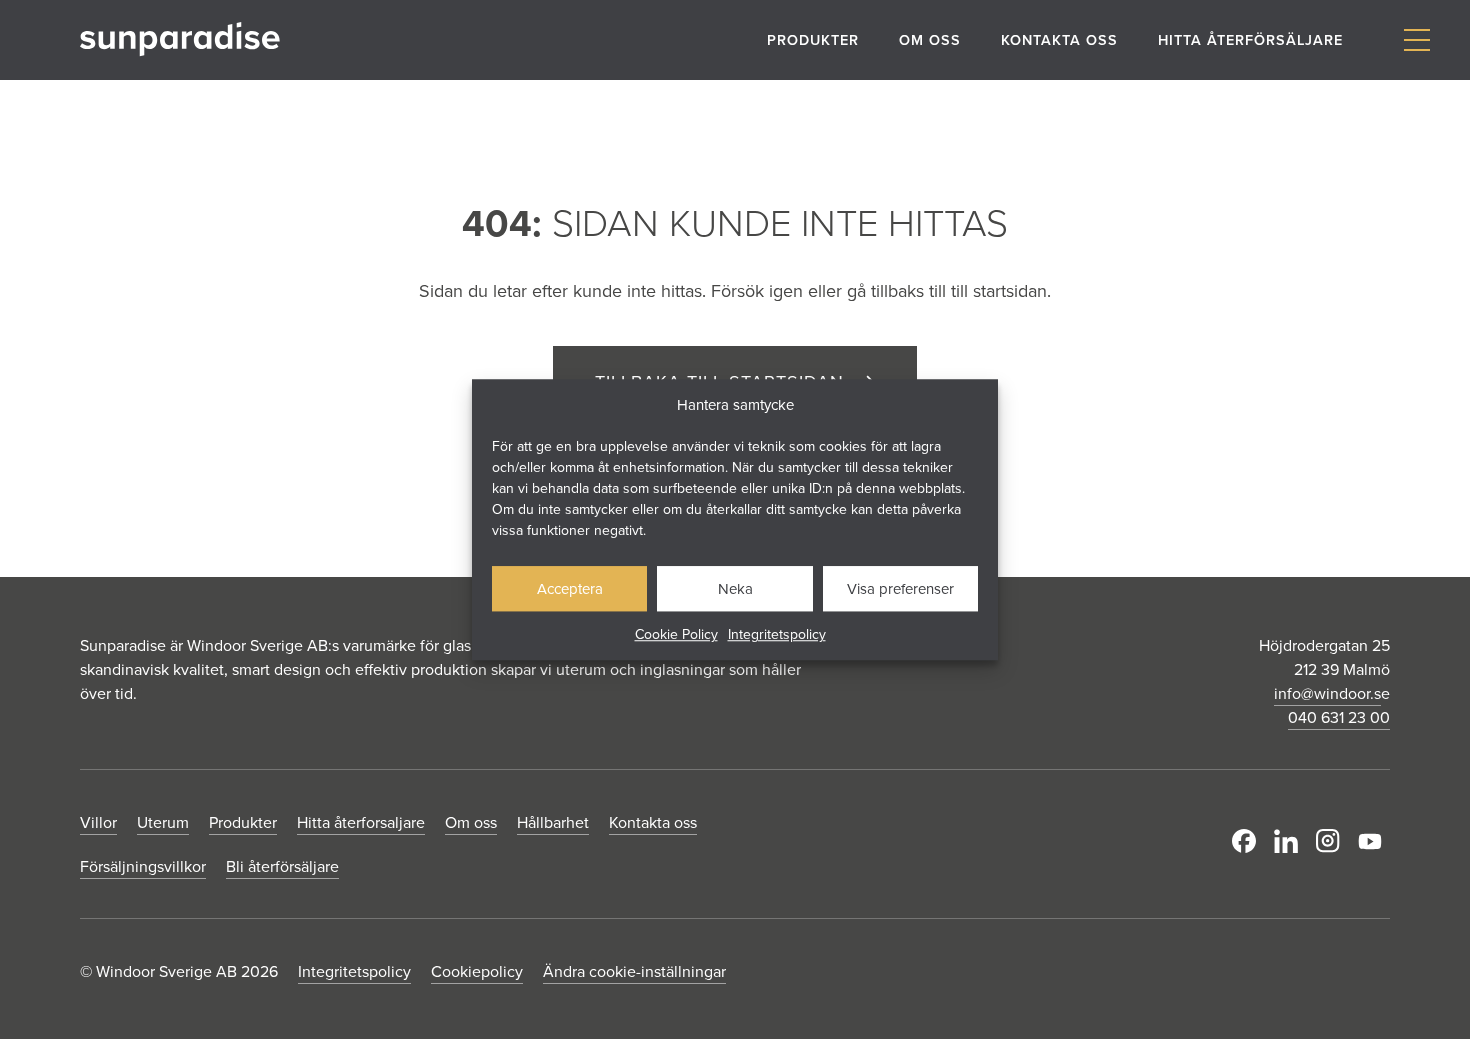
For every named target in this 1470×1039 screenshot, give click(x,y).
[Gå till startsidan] (180, 39)
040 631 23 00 (1339, 717)
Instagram (1332, 841)
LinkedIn (1290, 841)
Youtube (1374, 841)
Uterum (163, 822)
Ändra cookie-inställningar (634, 971)
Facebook (1248, 841)
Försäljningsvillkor (143, 866)
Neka (735, 588)
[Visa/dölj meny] (1416, 40)
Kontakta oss (1059, 39)
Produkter (813, 39)
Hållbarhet (553, 822)
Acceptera (570, 588)
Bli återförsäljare (282, 866)
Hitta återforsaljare (361, 822)
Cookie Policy (676, 634)
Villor (98, 822)
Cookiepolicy (477, 971)
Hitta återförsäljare (1250, 39)
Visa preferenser (900, 588)
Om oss (930, 39)
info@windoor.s (1327, 693)
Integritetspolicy (777, 634)
